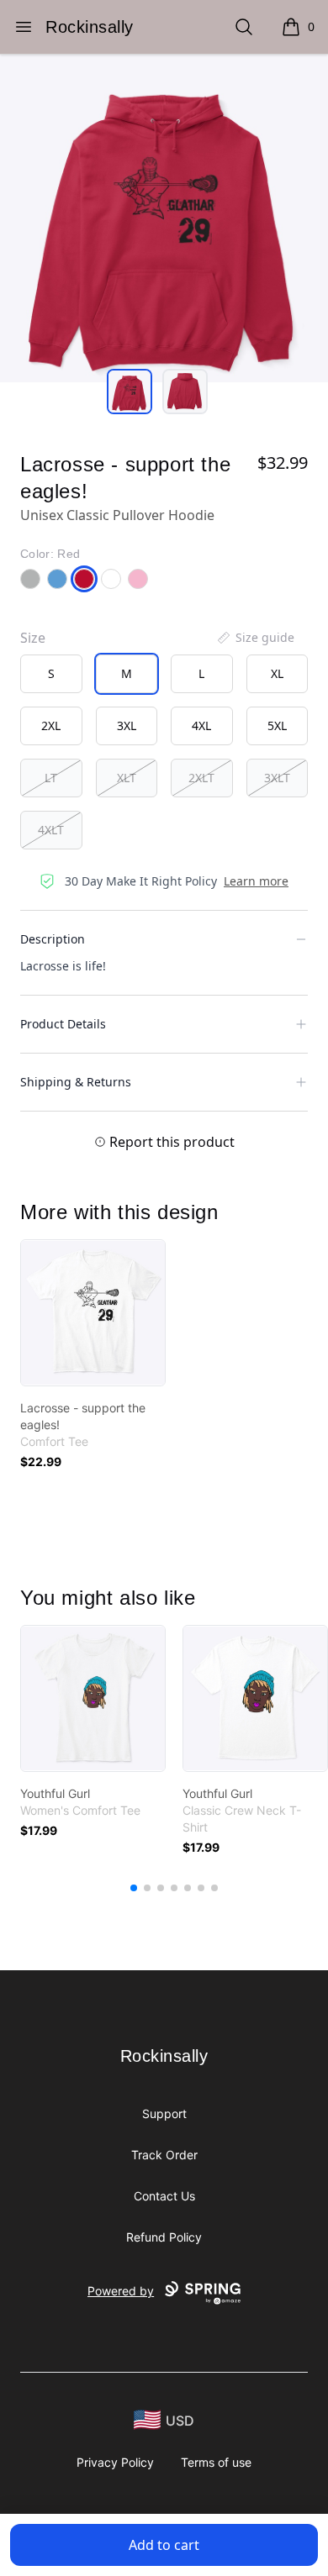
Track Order (164, 2155)
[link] (93, 1313)
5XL (277, 725)
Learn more (256, 881)
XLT (127, 778)
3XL (127, 725)
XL (277, 673)
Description (53, 939)
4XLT (51, 830)
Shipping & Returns (76, 1082)
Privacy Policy (115, 2462)
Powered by (121, 2291)
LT (51, 778)
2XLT (201, 778)
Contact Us (164, 2196)
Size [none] (33, 638)
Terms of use (216, 2462)
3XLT (277, 778)
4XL (201, 725)
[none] (255, 638)
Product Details (63, 1024)
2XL (51, 725)
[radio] (51, 674)
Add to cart (164, 2545)
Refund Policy (164, 2237)
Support (164, 2113)
